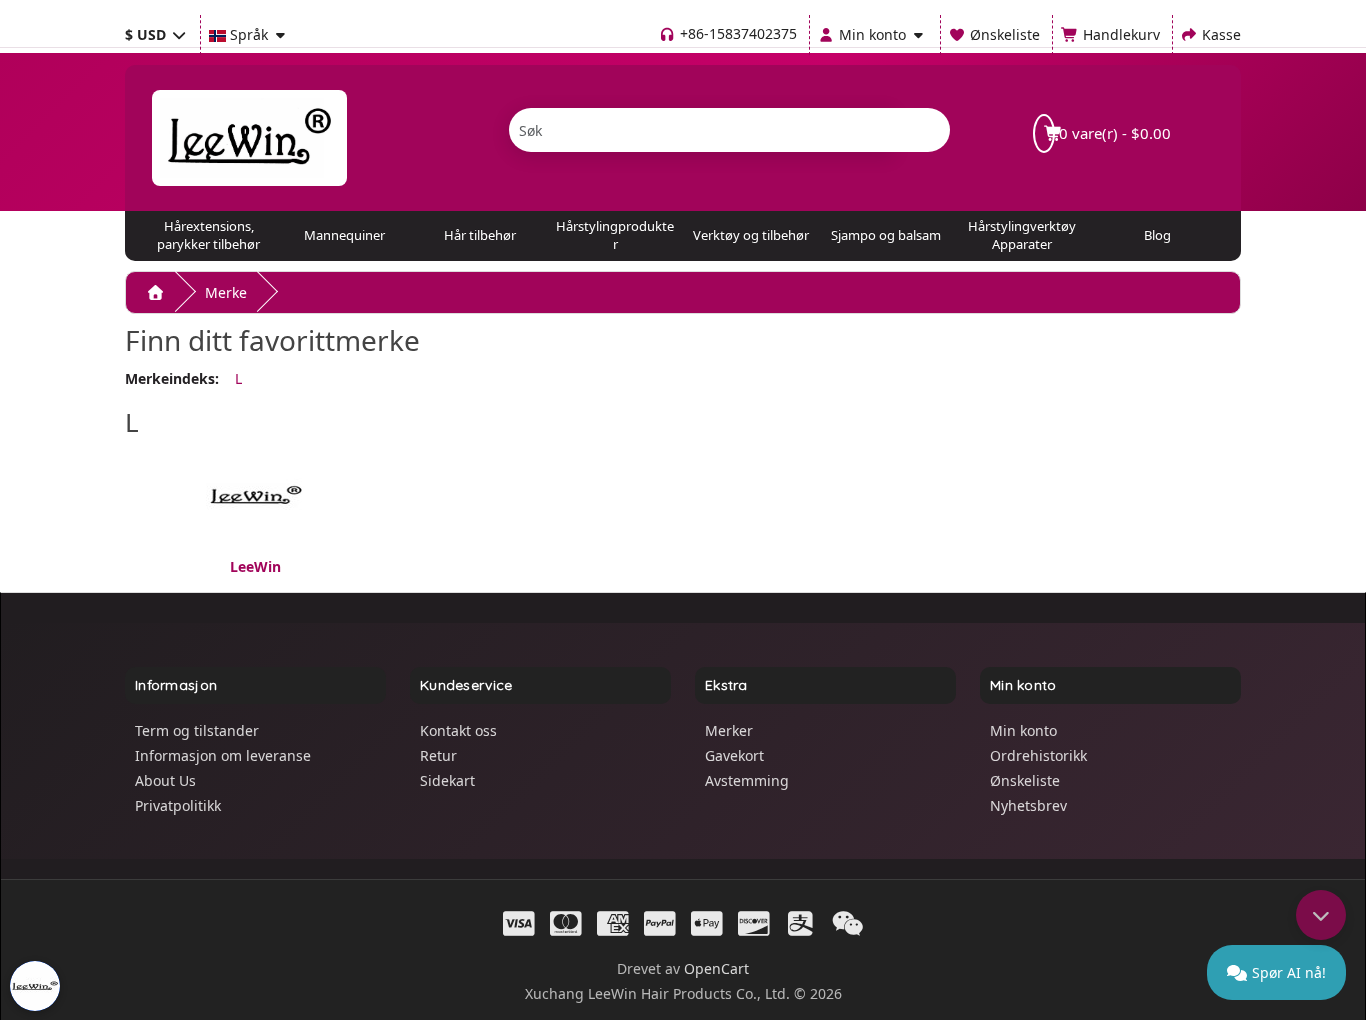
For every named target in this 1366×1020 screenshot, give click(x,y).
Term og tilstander (197, 730)
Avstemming (747, 780)
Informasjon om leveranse (223, 755)
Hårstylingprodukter (615, 235)
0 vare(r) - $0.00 (1113, 133)
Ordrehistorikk (1038, 755)
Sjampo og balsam (886, 235)
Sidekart (447, 780)
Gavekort (734, 755)
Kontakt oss (458, 730)
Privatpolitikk (178, 805)
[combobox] (700, 130)
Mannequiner (344, 235)
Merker (729, 730)
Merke (226, 292)
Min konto (1023, 730)
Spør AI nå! (1289, 972)
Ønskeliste (1025, 780)
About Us (165, 780)
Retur (438, 755)
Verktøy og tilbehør (751, 235)
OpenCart (716, 968)
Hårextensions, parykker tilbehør (208, 235)
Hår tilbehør (480, 235)
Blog (1157, 235)
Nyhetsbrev (1028, 805)
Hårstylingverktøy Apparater (1022, 235)
